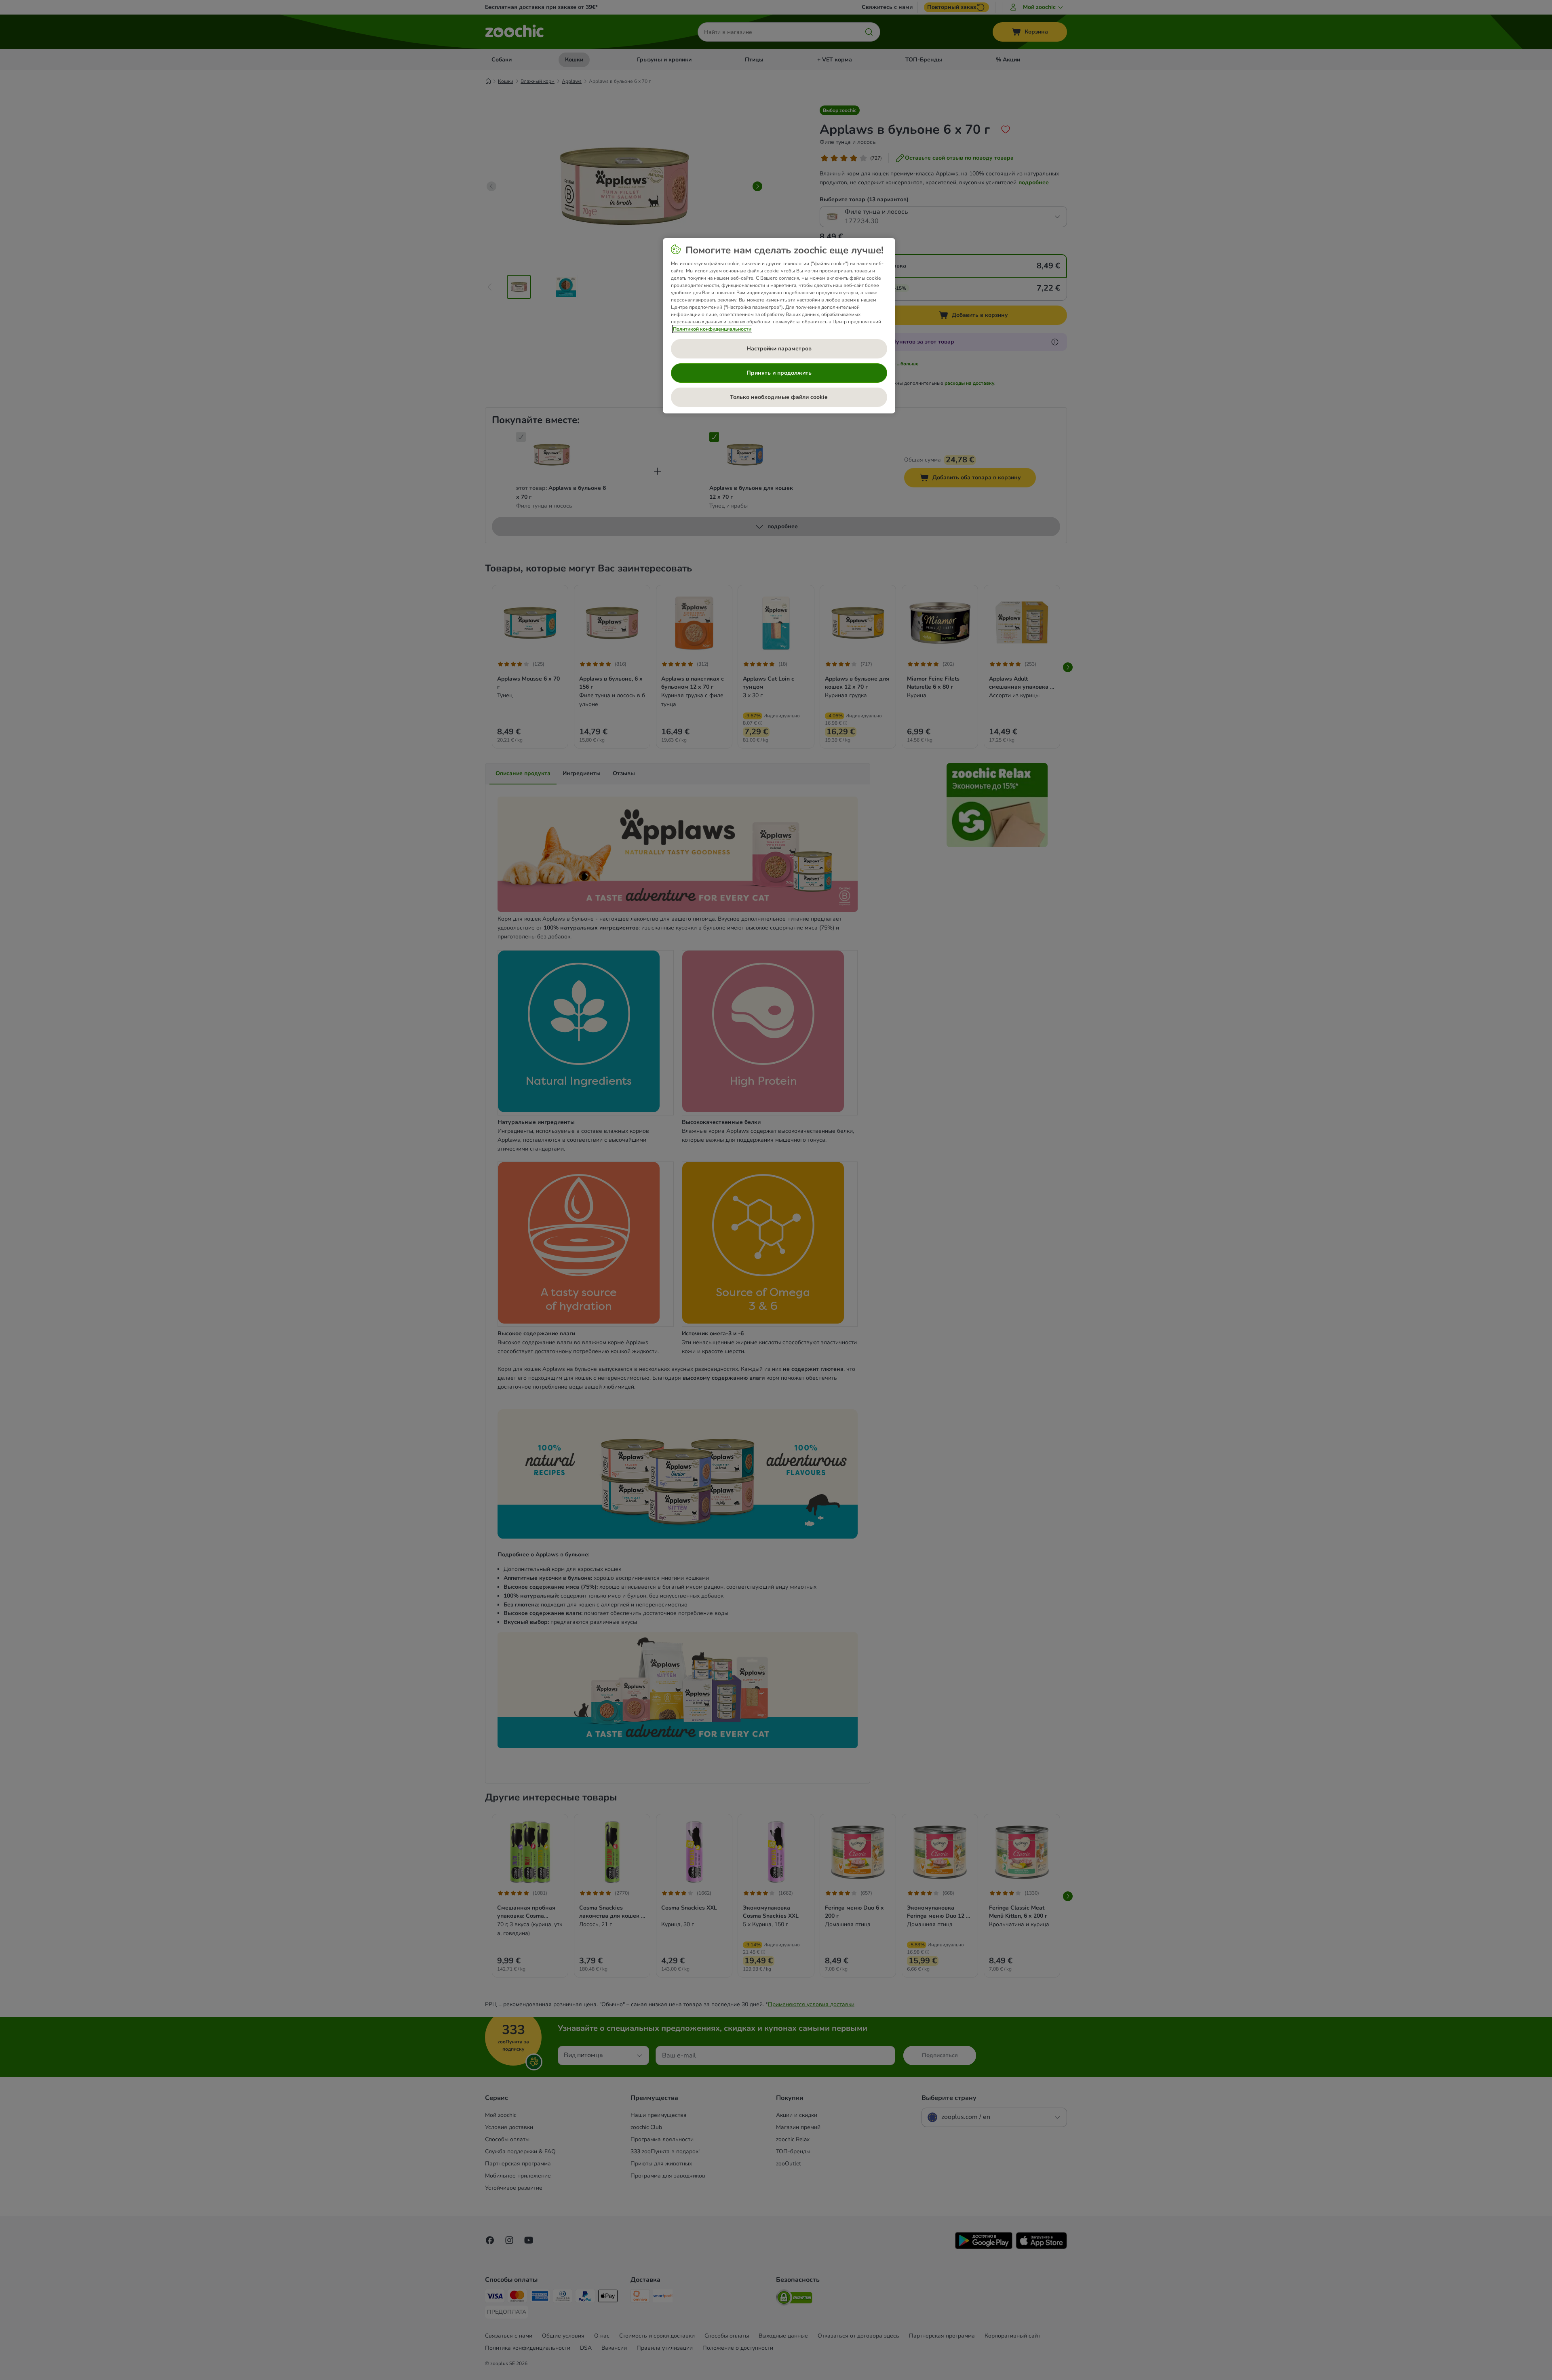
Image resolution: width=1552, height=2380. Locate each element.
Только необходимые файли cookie (779, 397)
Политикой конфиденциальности (712, 329)
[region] (779, 326)
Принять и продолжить (779, 373)
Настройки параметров (779, 349)
